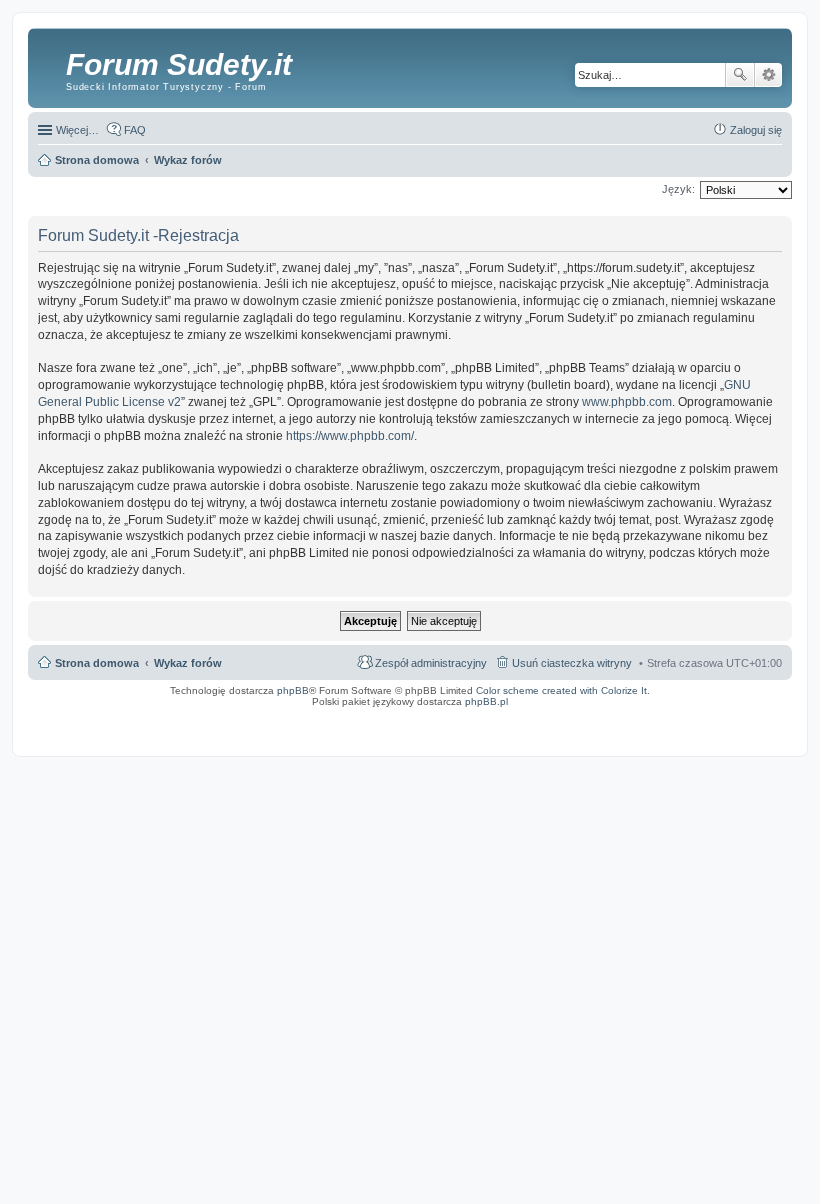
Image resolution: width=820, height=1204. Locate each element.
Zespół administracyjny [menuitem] (431, 663)
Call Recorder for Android (571, 715)
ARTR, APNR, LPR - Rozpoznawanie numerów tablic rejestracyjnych (343, 715)
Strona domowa (97, 663)
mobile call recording (766, 721)
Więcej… (77, 130)
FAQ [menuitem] (135, 130)
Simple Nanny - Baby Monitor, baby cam (485, 715)
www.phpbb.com (627, 402)
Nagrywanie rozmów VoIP (638, 715)
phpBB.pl (486, 701)
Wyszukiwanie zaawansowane (768, 75)
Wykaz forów (188, 663)
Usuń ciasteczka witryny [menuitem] (572, 663)
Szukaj (740, 75)
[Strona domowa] (49, 65)
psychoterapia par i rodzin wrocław (748, 727)
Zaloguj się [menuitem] (756, 130)
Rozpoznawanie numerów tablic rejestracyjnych (732, 715)
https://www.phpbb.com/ (350, 436)
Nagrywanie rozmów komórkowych (695, 721)
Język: (678, 189)
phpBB (293, 690)
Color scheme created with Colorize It (561, 690)
